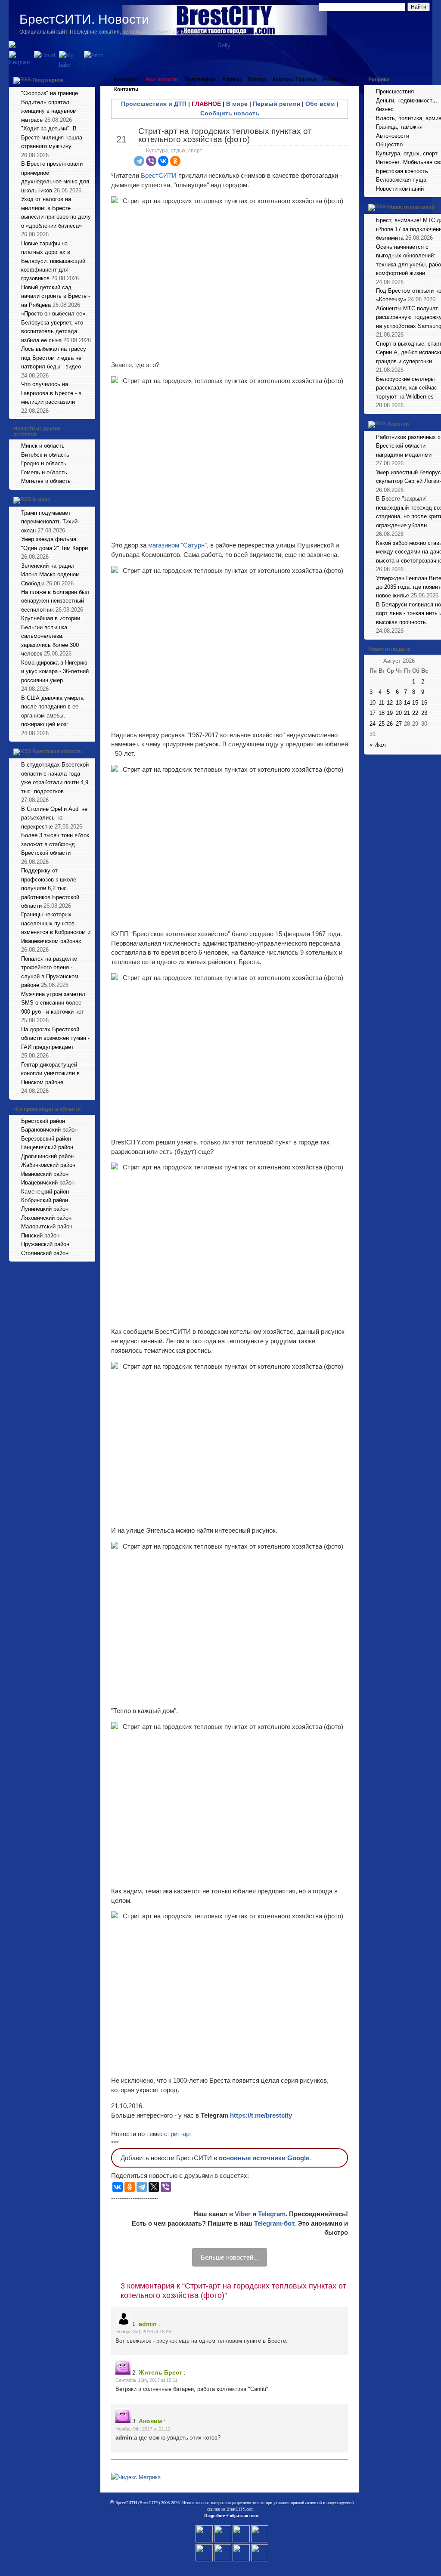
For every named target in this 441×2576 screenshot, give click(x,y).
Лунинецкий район (45, 1209)
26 (390, 724)
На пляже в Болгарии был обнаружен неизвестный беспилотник (55, 601)
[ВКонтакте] (163, 161)
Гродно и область (44, 463)
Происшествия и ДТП (154, 104)
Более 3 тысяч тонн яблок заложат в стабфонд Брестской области (55, 844)
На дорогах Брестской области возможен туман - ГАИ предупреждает (55, 1038)
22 (415, 713)
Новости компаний (400, 189)
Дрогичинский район (47, 1156)
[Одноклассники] (175, 161)
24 (373, 724)
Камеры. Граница (295, 80)
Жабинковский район (48, 1165)
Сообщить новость (230, 113)
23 (424, 713)
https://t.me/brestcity (261, 2115)
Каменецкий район (45, 1192)
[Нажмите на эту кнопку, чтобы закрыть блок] (90, 80)
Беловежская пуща (401, 180)
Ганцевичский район (47, 1147)
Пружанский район (45, 1244)
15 (415, 703)
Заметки (398, 424)
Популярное (48, 80)
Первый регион (276, 104)
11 (381, 703)
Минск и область (43, 446)
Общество (389, 144)
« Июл (378, 745)
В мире (41, 500)
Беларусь (127, 80)
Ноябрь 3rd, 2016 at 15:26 (143, 2332)
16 (424, 703)
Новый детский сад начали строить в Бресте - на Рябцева (56, 296)
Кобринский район (45, 1200)
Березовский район (46, 1139)
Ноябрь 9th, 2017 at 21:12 (143, 2429)
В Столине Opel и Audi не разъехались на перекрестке (54, 818)
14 (407, 703)
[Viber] (151, 161)
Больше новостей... (230, 2257)
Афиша (232, 80)
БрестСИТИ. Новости (84, 19)
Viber (243, 2214)
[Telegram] (139, 161)
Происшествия (395, 91)
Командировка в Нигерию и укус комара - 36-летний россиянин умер (55, 671)
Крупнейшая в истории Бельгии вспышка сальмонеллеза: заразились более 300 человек (51, 636)
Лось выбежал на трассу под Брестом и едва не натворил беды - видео (54, 358)
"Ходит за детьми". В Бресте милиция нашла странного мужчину (52, 137)
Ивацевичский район (48, 1183)
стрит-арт (178, 2134)
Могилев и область (46, 481)
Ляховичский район (46, 1218)
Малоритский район (47, 1226)
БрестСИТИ (159, 175)
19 (390, 713)
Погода (257, 80)
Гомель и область (44, 472)
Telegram (272, 2214)
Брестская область (57, 751)
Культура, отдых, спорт (174, 151)
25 (382, 724)
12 (390, 703)
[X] (154, 2187)
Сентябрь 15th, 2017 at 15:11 (146, 2380)
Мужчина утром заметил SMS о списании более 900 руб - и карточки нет (53, 1003)
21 (407, 713)
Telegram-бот (274, 2223)
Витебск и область (45, 455)
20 (399, 713)
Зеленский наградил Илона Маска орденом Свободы (50, 575)
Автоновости (393, 136)
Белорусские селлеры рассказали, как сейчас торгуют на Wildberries (407, 388)
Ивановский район (45, 1174)
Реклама (334, 80)
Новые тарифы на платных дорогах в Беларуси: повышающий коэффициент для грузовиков (53, 261)
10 (373, 703)
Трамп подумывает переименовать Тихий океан (49, 522)
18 (382, 713)
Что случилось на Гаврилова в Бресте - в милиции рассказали (51, 393)
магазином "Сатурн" (177, 545)
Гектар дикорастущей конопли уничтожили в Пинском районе (50, 1073)
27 (399, 724)
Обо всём (320, 104)
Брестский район (43, 1121)
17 (373, 713)
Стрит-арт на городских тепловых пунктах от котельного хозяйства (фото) (225, 135)
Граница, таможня (399, 127)
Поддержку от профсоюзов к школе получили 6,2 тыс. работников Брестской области (50, 888)
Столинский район (45, 1253)
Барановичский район (49, 1130)
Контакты (126, 90)
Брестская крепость (402, 171)
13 (399, 703)
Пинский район (40, 1235)
